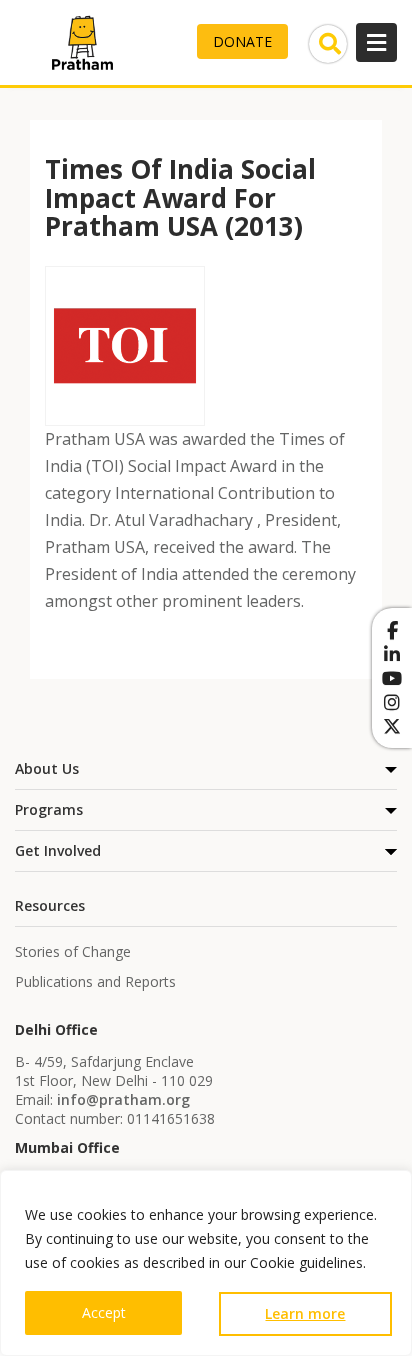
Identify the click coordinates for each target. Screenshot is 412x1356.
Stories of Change (73, 951)
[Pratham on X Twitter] (392, 726)
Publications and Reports (95, 981)
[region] (206, 1263)
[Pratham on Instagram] (392, 702)
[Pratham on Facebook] (392, 630)
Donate (242, 41)
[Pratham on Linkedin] (392, 654)
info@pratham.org (123, 1099)
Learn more (305, 1313)
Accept (104, 1312)
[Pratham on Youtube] (392, 678)
